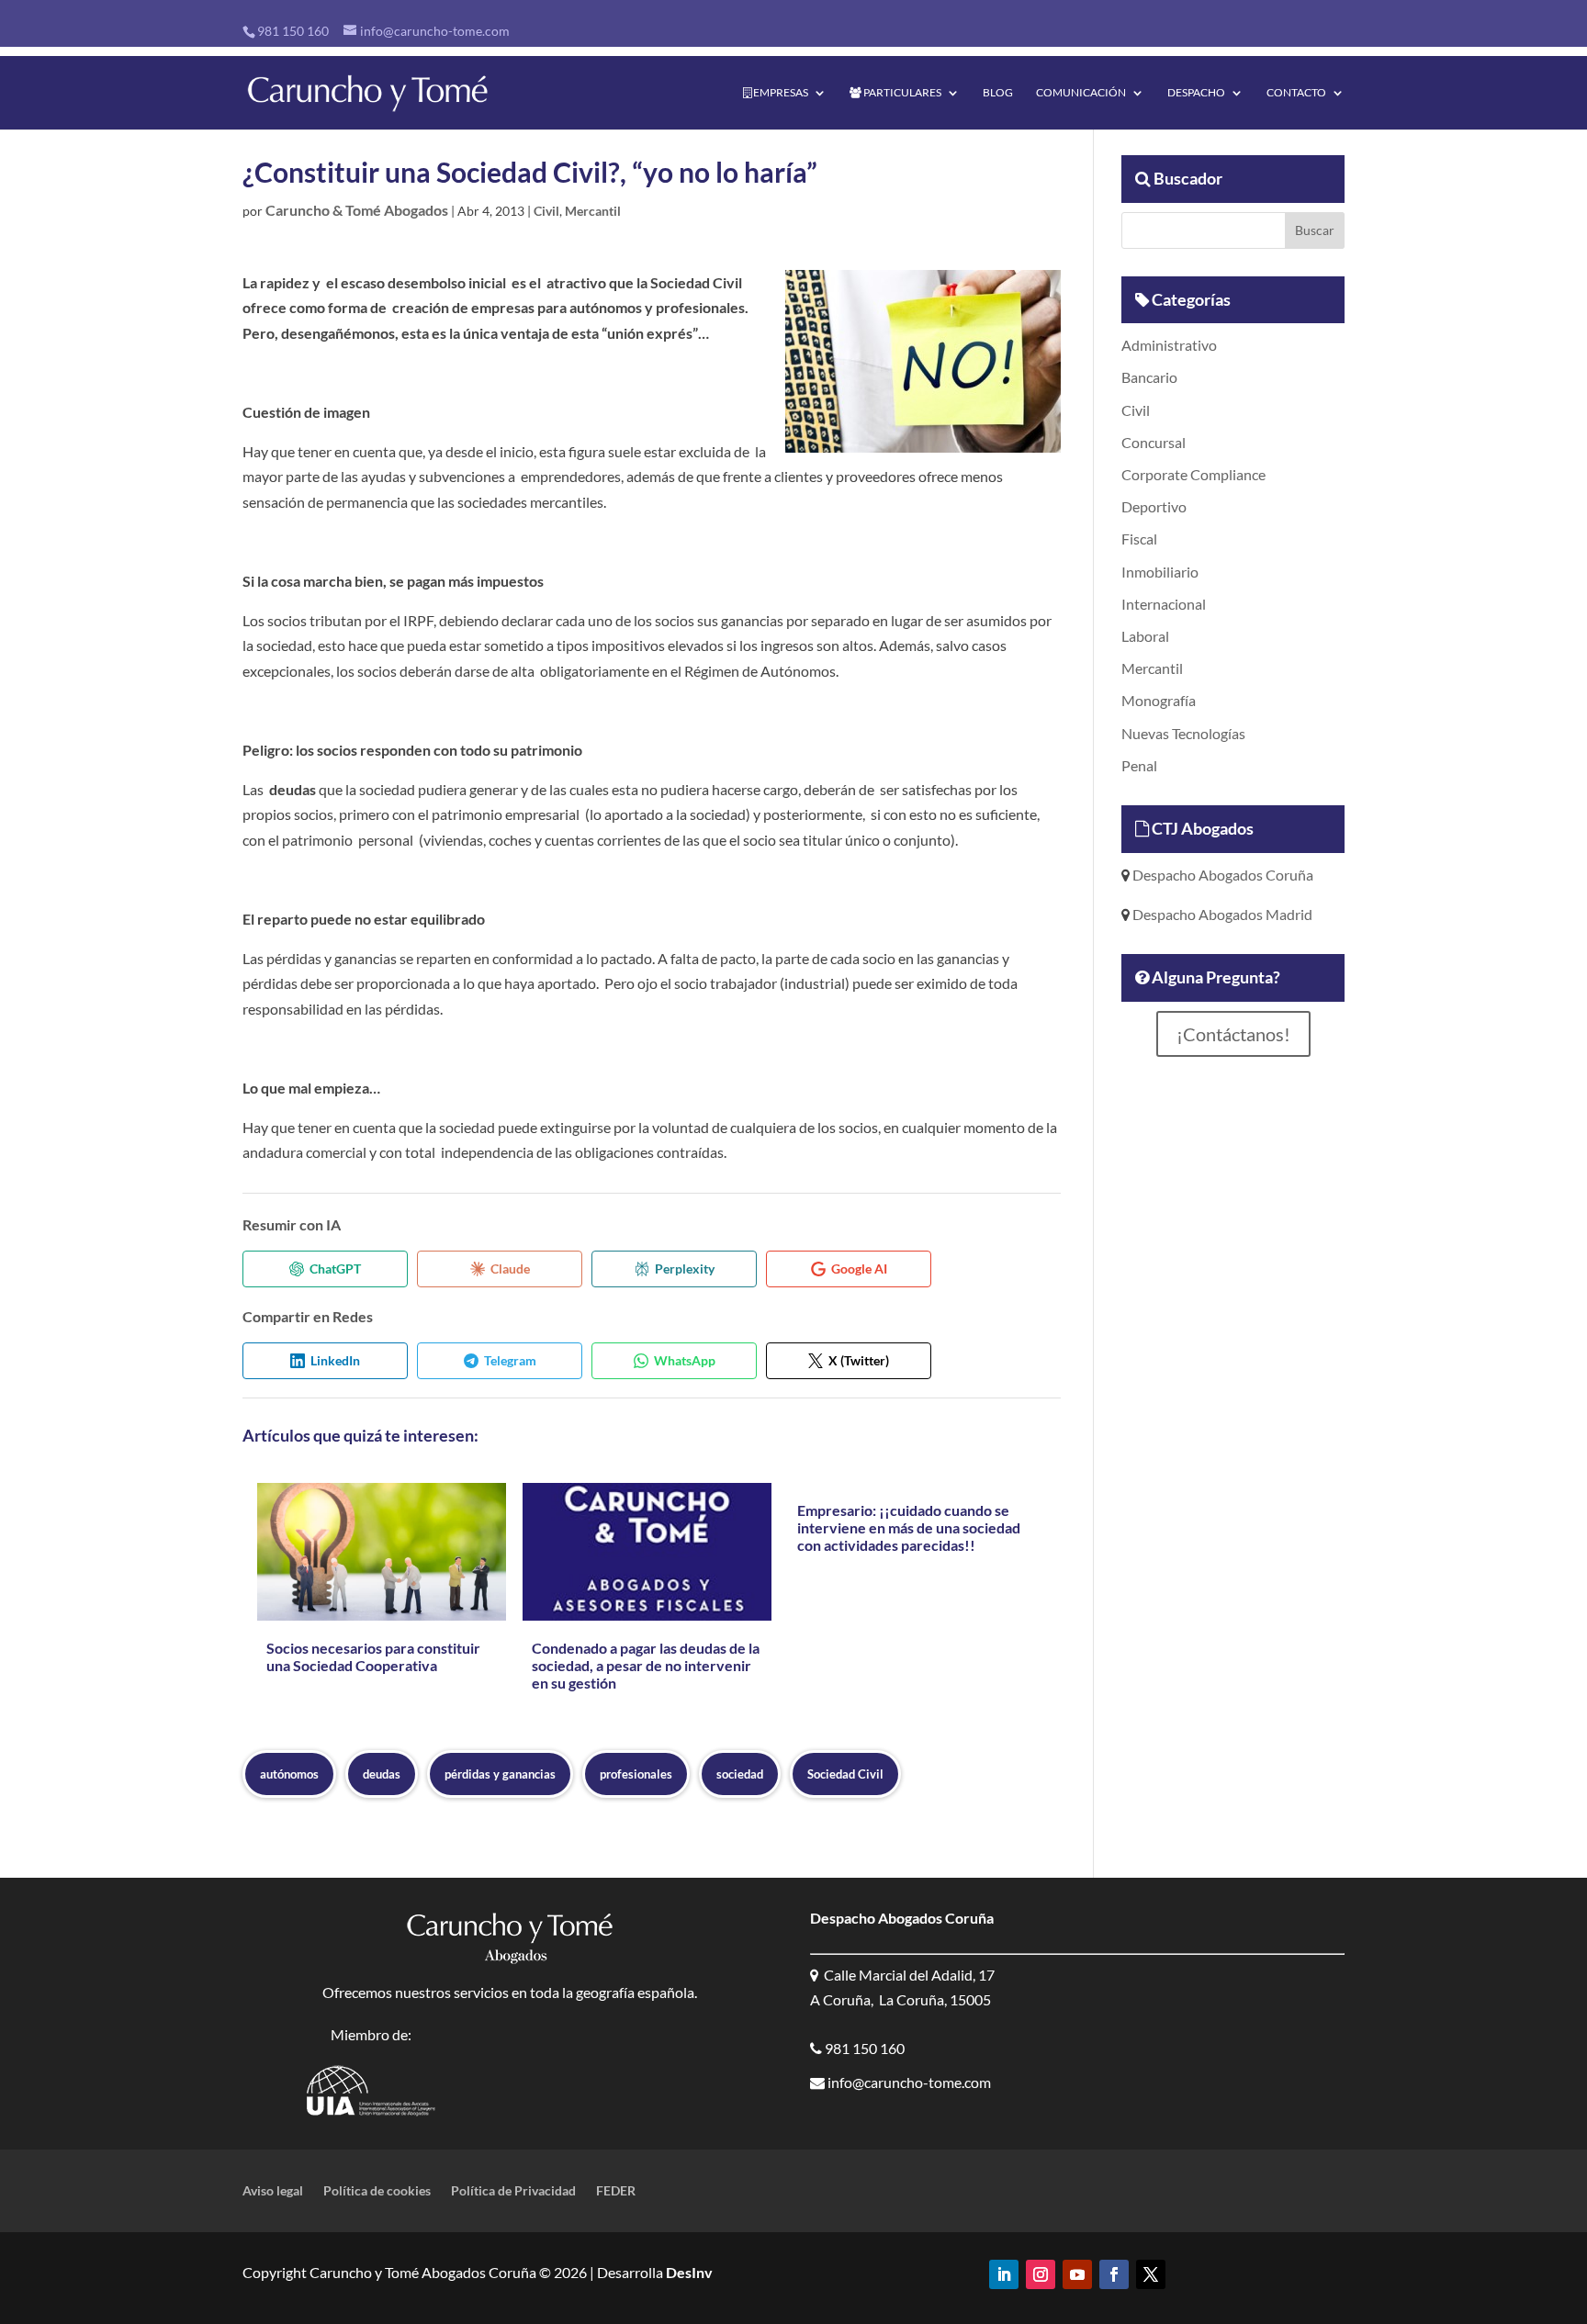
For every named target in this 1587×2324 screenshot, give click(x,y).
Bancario (1149, 377)
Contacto (1296, 93)
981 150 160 (293, 31)
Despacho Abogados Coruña (1221, 875)
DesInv (688, 2272)
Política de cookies (377, 2191)
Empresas (780, 93)
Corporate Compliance (1193, 474)
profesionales (636, 1774)
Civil (546, 211)
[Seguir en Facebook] (1114, 2274)
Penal (1139, 765)
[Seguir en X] (1151, 2274)
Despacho (1196, 93)
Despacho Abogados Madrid (1221, 914)
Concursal (1154, 442)
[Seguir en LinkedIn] (1004, 2274)
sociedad (740, 1774)
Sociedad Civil (845, 1774)
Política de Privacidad (513, 2191)
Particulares (901, 93)
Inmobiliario (1160, 572)
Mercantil (593, 211)
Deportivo (1154, 506)
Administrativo (1169, 345)
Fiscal (1139, 539)
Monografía (1159, 700)
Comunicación (1081, 93)
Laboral (1145, 636)
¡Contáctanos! (1233, 1034)
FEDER (616, 2191)
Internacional (1164, 604)
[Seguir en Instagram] (1041, 2274)
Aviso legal (273, 2191)
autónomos (289, 1774)
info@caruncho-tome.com (908, 2082)
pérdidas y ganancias (500, 1774)
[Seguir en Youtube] (1077, 2274)
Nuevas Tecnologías (1183, 733)
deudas (382, 1774)
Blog (998, 93)
